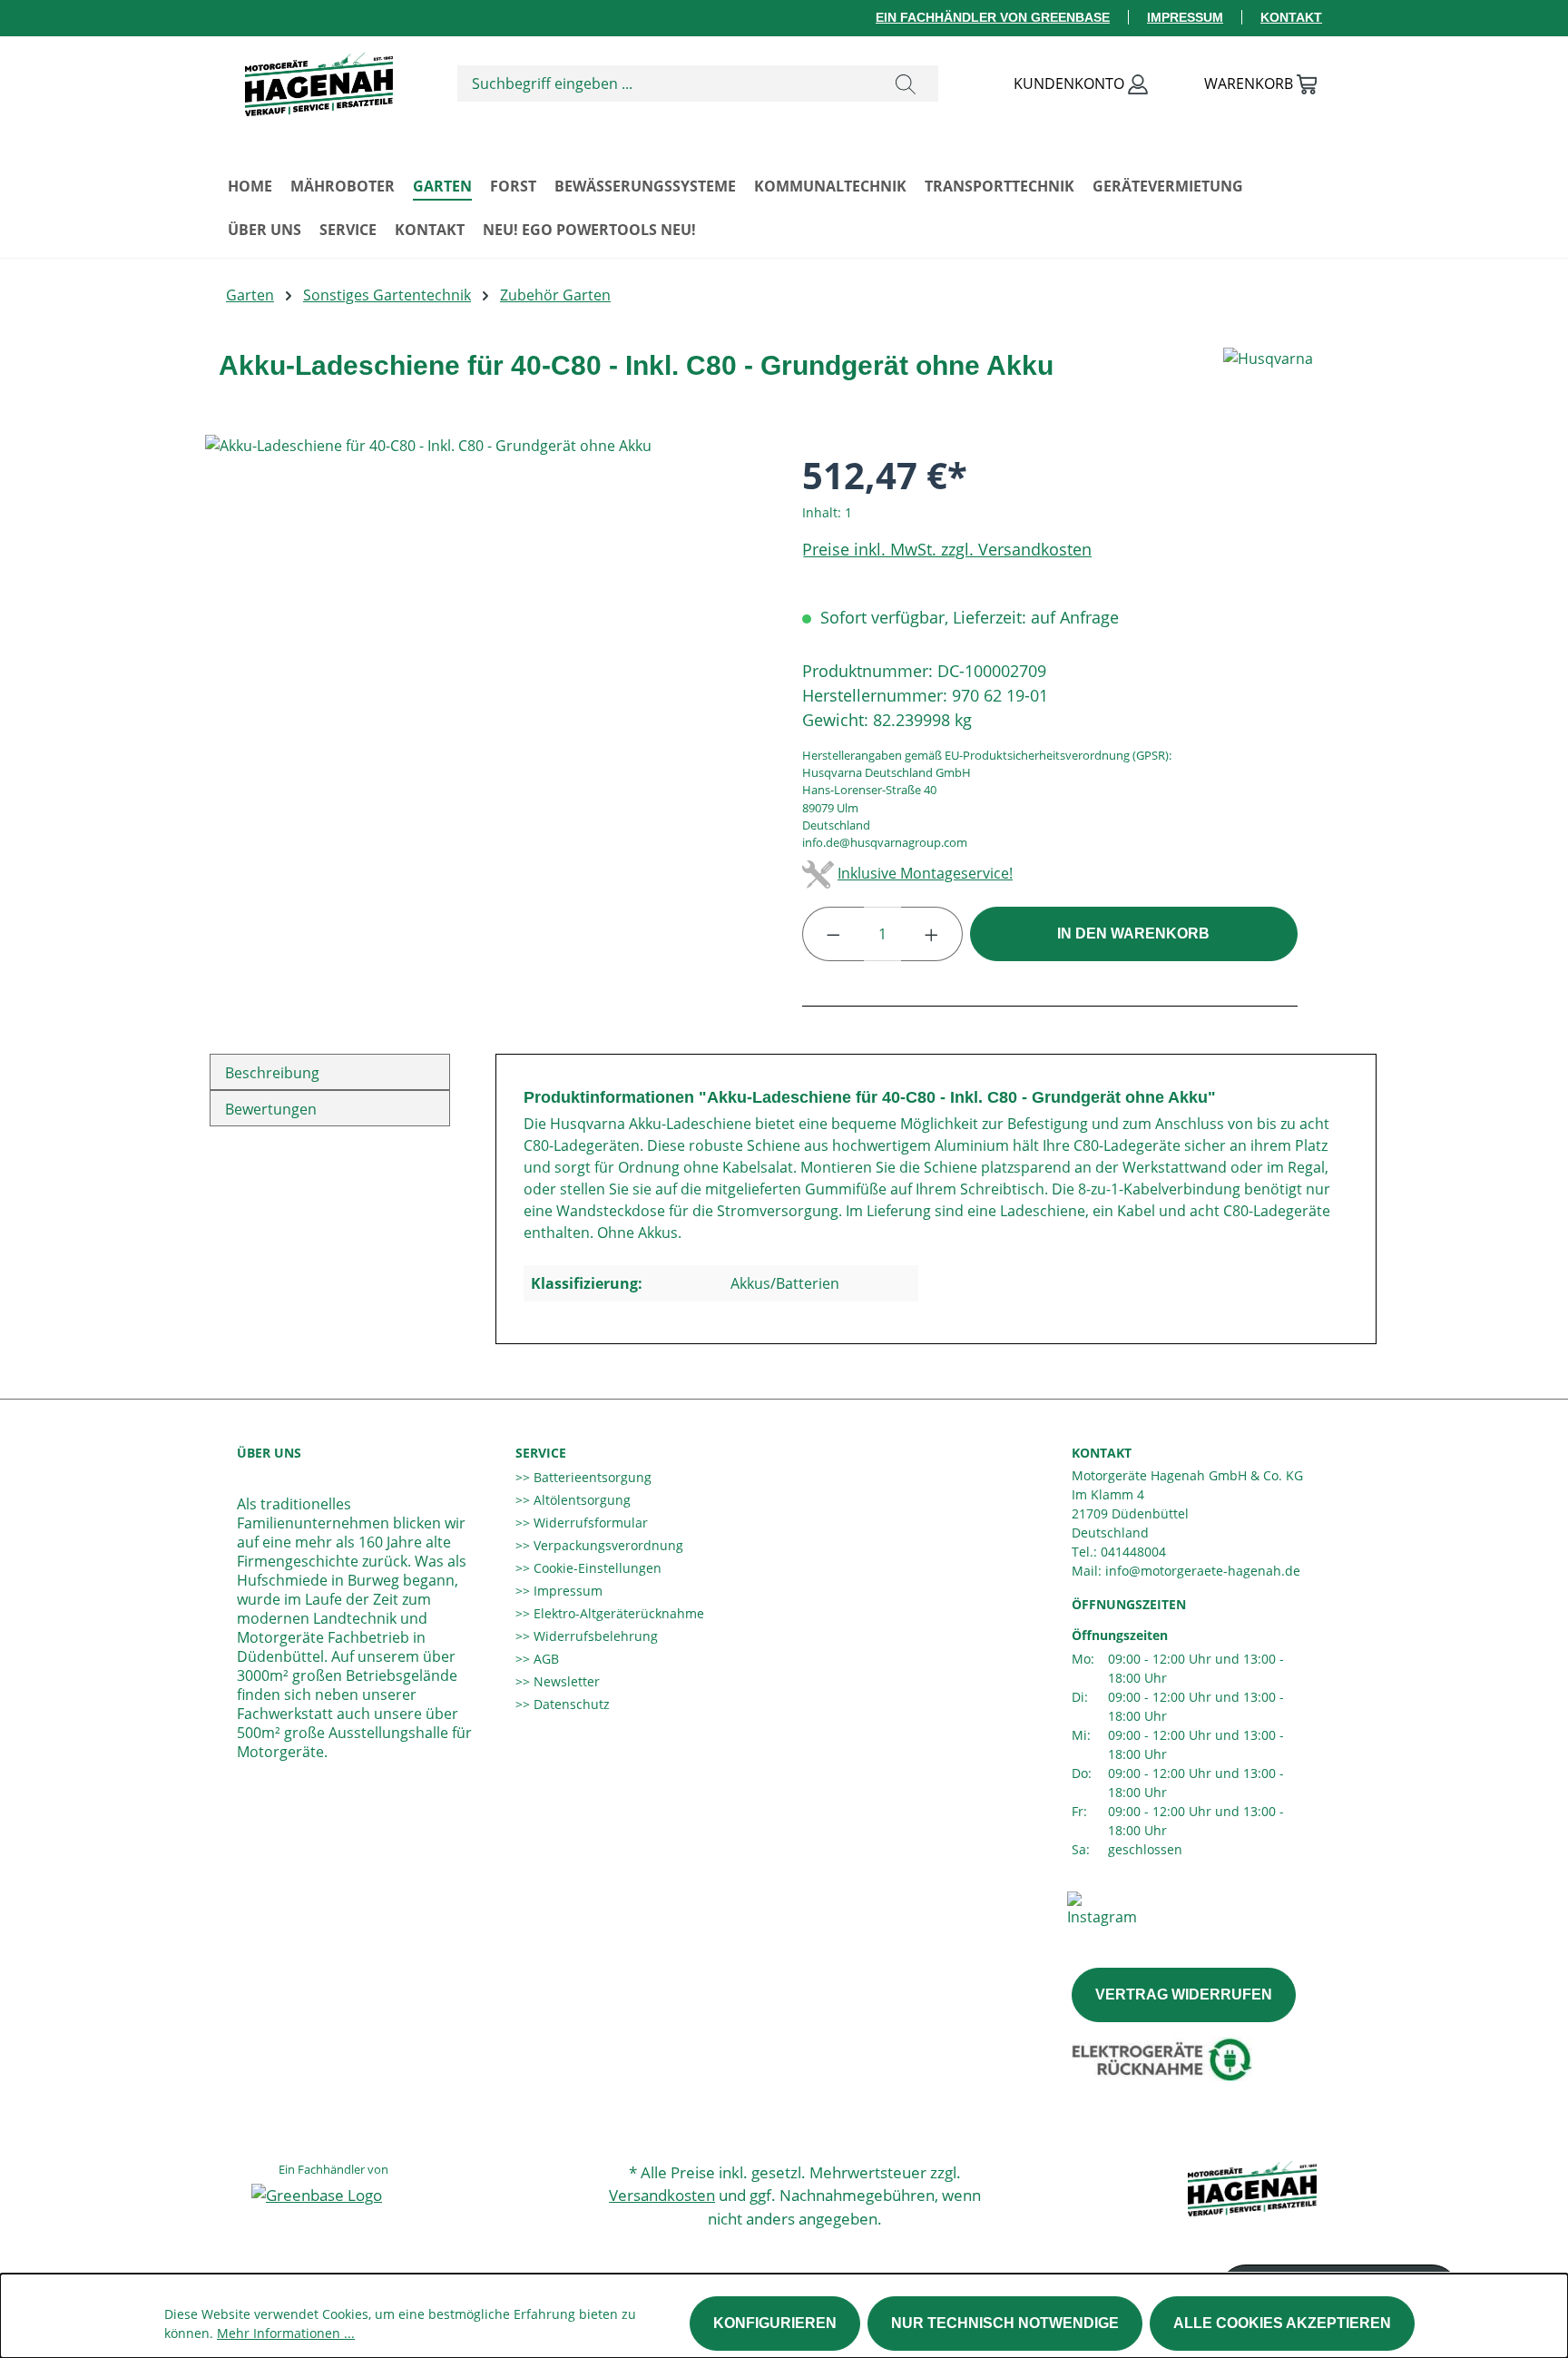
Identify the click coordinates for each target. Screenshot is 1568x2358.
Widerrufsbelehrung (594, 1636)
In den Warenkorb (1133, 933)
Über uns (269, 1453)
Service (541, 1453)
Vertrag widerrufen (1184, 1994)
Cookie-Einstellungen (596, 1568)
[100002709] (485, 630)
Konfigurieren (775, 2323)
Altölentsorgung (580, 1500)
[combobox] (666, 84)
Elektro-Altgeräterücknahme (617, 1613)
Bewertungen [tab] (271, 1109)
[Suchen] (906, 84)
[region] (485, 630)
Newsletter (565, 1681)
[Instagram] (1102, 1908)
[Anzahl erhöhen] (932, 934)
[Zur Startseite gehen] (318, 80)
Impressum (1185, 17)
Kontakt (1291, 17)
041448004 (1133, 1552)
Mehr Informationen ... (286, 2333)
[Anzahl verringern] (833, 934)
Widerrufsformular (589, 1523)
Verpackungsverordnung (607, 1545)
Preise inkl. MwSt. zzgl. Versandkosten (947, 549)
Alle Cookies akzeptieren (1282, 2323)
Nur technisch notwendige (1005, 2323)
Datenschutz (570, 1704)
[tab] (330, 1072)
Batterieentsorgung (591, 1477)
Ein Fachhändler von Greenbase (993, 17)
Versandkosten (662, 2195)
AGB (544, 1659)
